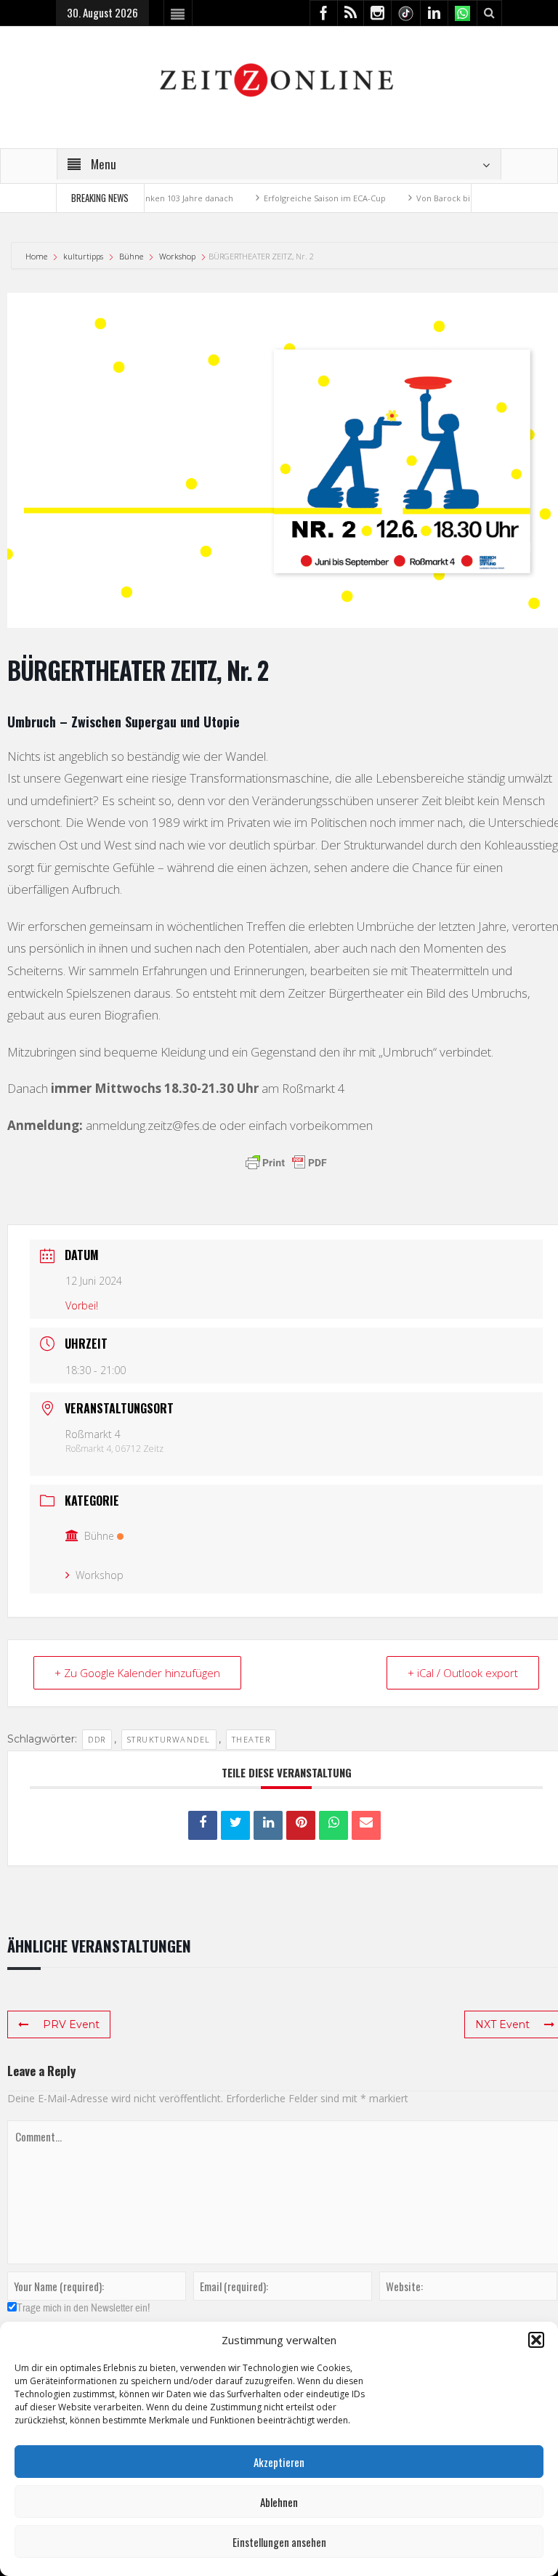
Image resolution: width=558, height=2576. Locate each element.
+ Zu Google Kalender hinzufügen (137, 1673)
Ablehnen (279, 2502)
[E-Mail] (366, 1825)
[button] (536, 2340)
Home (37, 256)
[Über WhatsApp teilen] (333, 1825)
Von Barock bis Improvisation (448, 198)
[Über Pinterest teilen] (301, 1825)
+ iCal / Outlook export (463, 1673)
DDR (97, 1739)
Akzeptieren (279, 2462)
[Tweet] (235, 1825)
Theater (251, 1739)
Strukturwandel (169, 1739)
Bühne (131, 256)
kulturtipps (83, 256)
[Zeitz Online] (279, 79)
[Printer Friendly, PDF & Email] (286, 1163)
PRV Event (71, 2024)
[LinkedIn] (268, 1825)
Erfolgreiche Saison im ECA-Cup (300, 198)
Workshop (177, 256)
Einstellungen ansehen (279, 2542)
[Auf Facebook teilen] (203, 1825)
